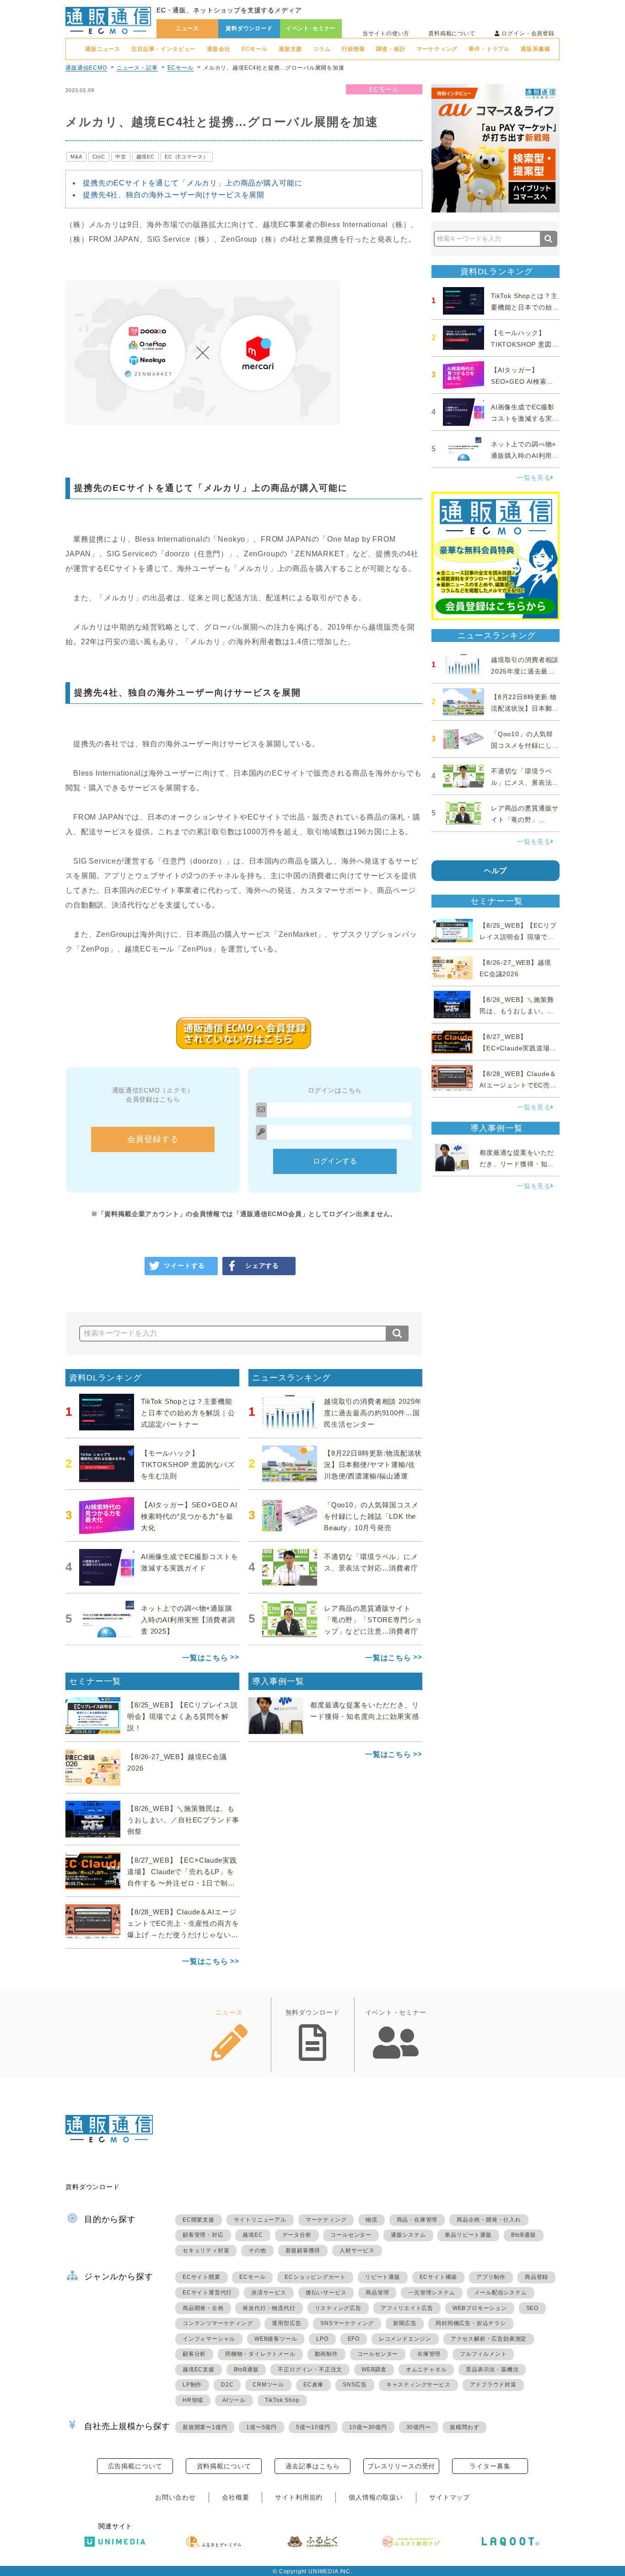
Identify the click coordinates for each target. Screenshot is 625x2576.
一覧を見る (534, 478)
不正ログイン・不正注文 (310, 2369)
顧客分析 (194, 2354)
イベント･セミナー (311, 28)
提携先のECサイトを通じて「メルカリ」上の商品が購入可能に (192, 183)
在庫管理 (429, 2354)
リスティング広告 (338, 2308)
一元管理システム (431, 2293)
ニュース (187, 28)
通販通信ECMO (86, 68)
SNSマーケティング (347, 2323)
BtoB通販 (524, 2235)
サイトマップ (450, 2497)
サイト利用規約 (299, 2497)
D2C (227, 2385)
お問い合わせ (175, 2497)
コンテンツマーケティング (218, 2323)
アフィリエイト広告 (407, 2308)
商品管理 (377, 2293)
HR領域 (193, 2400)
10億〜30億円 (368, 2427)
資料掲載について (452, 33)
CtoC (99, 157)
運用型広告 (286, 2323)
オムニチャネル (426, 2369)
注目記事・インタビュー (164, 49)
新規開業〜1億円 (205, 2427)
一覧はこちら (205, 1658)
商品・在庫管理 (417, 2220)
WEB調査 (374, 2369)
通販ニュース (103, 49)
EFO (354, 2339)
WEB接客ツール (276, 2339)
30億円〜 (419, 2427)
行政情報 (353, 49)
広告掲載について (135, 2466)
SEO (532, 2308)
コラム (322, 49)
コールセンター (351, 2235)
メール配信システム (500, 2293)
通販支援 (290, 49)
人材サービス (357, 2250)
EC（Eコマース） (187, 157)
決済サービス (269, 2293)
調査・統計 (391, 49)
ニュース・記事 (137, 68)
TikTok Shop (282, 2400)
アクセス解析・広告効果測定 (489, 2339)
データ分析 (297, 2235)
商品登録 (536, 2277)
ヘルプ (496, 871)
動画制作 (326, 2354)
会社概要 (235, 2497)
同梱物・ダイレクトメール (260, 2354)
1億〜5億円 (261, 2427)
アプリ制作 (491, 2277)
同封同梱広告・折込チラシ (471, 2323)
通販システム (408, 2235)
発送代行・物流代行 (269, 2308)
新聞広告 (405, 2323)
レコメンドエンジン (405, 2339)
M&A (76, 157)
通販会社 (218, 49)
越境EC (145, 157)
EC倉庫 (313, 2385)
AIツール (234, 2400)
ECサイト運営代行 (207, 2293)
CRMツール (268, 2385)
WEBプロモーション (480, 2308)
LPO (322, 2339)
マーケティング (437, 49)
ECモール (255, 49)
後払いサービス (326, 2293)
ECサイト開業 (202, 2277)
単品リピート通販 (468, 2235)
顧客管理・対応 (203, 2235)
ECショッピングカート (315, 2277)
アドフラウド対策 (493, 2385)
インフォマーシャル (209, 2339)
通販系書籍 (535, 49)
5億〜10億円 (313, 2427)
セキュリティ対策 (206, 2250)
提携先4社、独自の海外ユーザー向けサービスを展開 (174, 195)
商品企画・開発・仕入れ (489, 2220)
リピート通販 (383, 2277)
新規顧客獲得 (303, 2250)
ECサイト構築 (439, 2277)
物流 (372, 2220)
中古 (121, 157)
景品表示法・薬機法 (492, 2369)
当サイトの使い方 (386, 33)
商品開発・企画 (203, 2308)
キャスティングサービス (418, 2385)
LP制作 (192, 2385)
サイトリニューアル (260, 2220)
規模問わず (464, 2427)
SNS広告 (355, 2385)
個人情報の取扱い (376, 2497)
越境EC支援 (199, 2369)
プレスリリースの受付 (401, 2466)
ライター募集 (490, 2466)
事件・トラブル (489, 49)
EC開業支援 (199, 2220)
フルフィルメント (483, 2354)
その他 (257, 2250)
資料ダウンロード (249, 28)
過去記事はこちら (313, 2466)
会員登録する (153, 1139)
